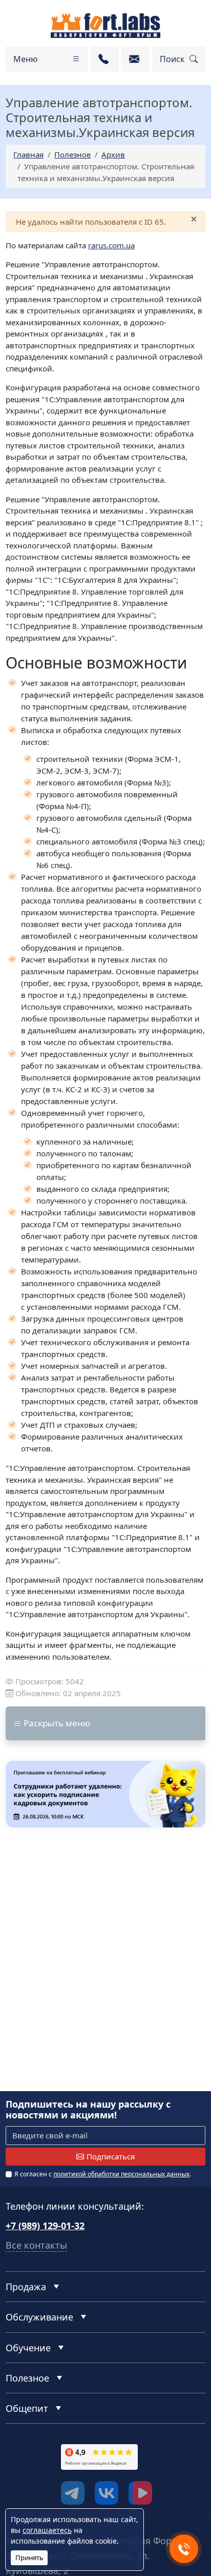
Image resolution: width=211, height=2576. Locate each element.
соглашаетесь (47, 2530)
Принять (29, 2558)
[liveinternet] (28, 2474)
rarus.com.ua (111, 245)
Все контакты (36, 2245)
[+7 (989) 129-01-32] (105, 59)
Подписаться (111, 2156)
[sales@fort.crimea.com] (135, 59)
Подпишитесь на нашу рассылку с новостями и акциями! (88, 2110)
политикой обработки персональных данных (121, 2174)
